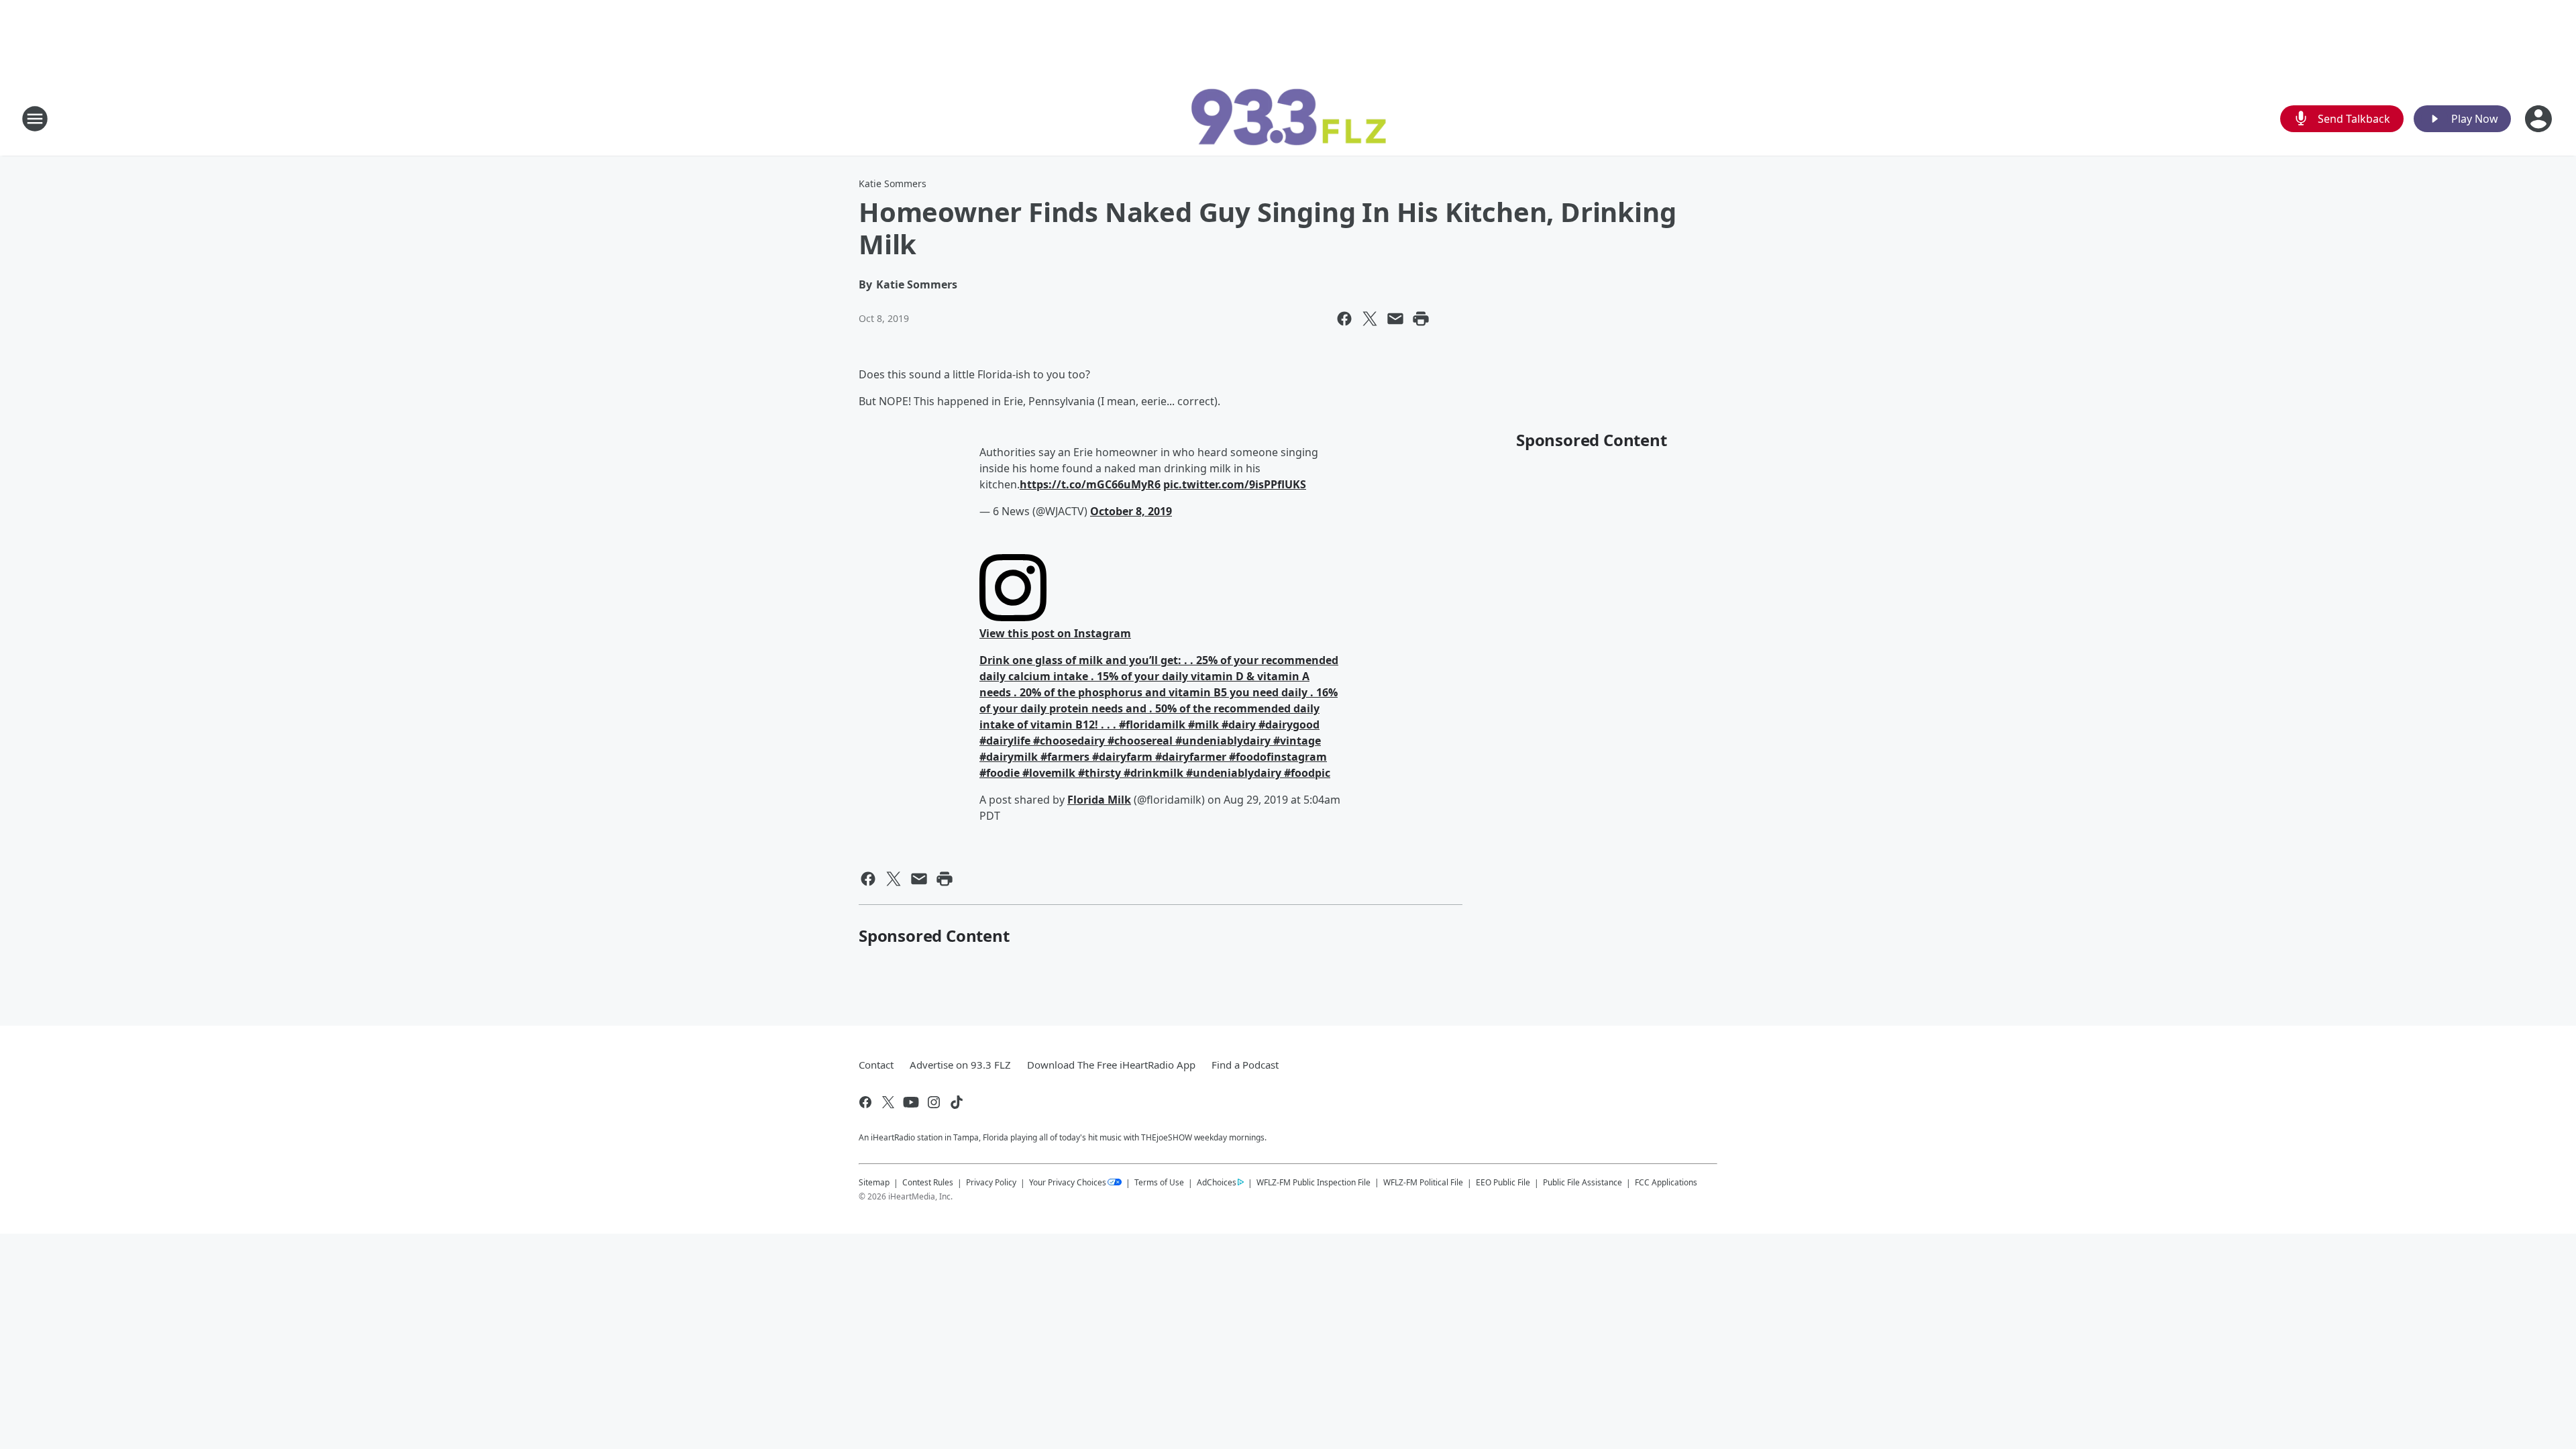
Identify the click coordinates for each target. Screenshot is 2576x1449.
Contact (876, 1065)
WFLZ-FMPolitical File (1423, 1182)
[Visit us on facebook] (865, 1102)
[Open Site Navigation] (35, 119)
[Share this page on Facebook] (1344, 319)
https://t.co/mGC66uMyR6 (1090, 484)
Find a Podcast (1245, 1065)
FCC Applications (1666, 1182)
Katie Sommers (893, 183)
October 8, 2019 (1131, 511)
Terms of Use (1159, 1182)
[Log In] (2540, 119)
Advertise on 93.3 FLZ (960, 1065)
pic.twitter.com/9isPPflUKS (1235, 484)
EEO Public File (1503, 1182)
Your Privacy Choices (1068, 1182)
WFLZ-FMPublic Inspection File (1313, 1182)
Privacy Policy (991, 1182)
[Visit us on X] (888, 1102)
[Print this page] (1421, 319)
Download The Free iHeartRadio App (1111, 1065)
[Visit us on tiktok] (957, 1102)
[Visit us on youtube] (911, 1102)
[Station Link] (1288, 118)
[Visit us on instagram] (934, 1102)
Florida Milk (1099, 800)
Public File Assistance (1582, 1182)
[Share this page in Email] (1395, 319)
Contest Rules (928, 1182)
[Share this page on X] (1370, 319)
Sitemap (874, 1182)
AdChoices (1217, 1182)
